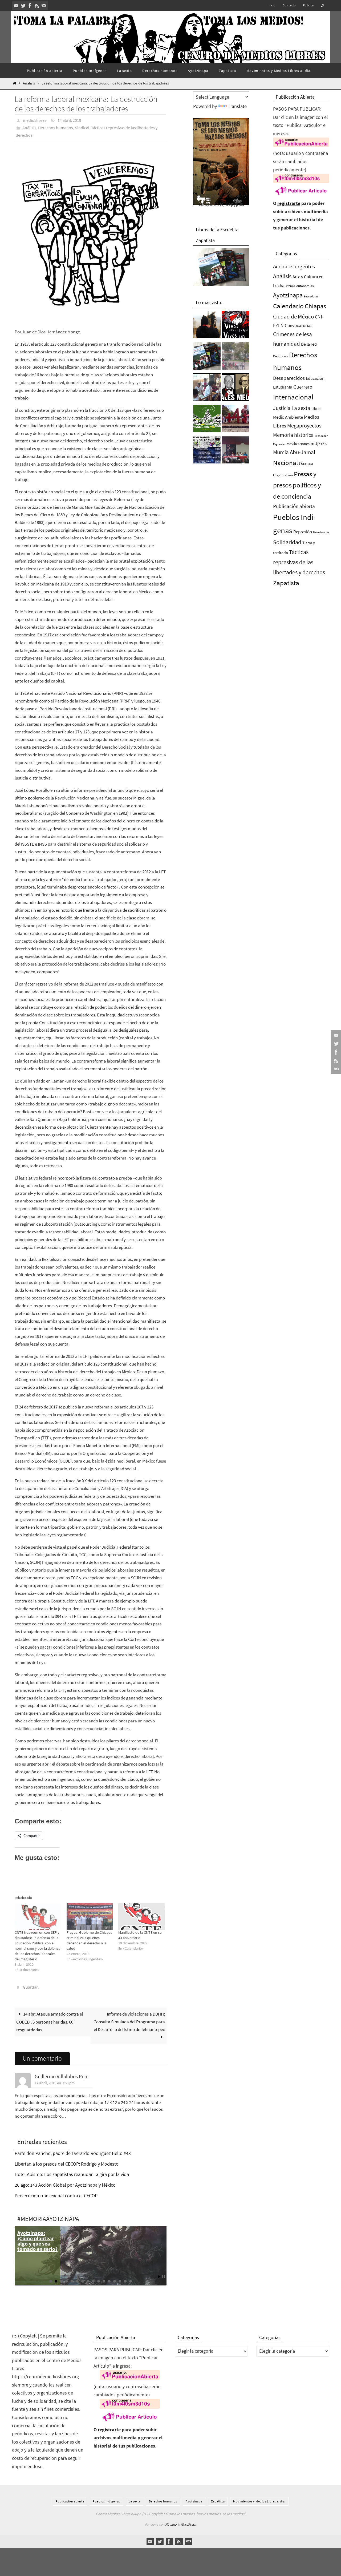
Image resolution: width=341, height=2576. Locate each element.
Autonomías (305, 286)
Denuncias (281, 356)
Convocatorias (299, 326)
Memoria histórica (293, 435)
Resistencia (321, 532)
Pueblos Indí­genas (106, 2501)
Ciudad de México (293, 316)
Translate (237, 106)
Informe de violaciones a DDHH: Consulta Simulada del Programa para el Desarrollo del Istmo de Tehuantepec (129, 2022)
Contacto (289, 5)
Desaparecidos (289, 378)
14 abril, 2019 (69, 120)
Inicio (271, 5)
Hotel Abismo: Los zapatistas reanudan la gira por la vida (72, 2174)
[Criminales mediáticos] (235, 389)
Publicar (309, 5)
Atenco (290, 286)
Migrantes (279, 444)
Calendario (288, 306)
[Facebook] (30, 6)
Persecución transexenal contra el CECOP (56, 2196)
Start (159, 2277)
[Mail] (44, 6)
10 (99, 2281)
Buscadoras (311, 296)
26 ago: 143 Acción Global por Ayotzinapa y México (65, 2185)
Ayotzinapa (288, 295)
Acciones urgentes (294, 266)
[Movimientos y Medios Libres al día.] (207, 326)
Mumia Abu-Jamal (294, 452)
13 (115, 2281)
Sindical (82, 128)
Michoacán (321, 436)
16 (131, 2281)
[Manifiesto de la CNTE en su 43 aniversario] (142, 1917)
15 (125, 2281)
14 (120, 2281)
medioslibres (35, 120)
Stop (163, 2277)
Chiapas (315, 306)
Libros (316, 409)
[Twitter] (23, 6)
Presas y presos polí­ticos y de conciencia (297, 485)
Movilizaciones (298, 444)
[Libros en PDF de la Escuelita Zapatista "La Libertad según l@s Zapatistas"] (207, 357)
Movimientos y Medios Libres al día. (259, 2501)
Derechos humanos (56, 128)
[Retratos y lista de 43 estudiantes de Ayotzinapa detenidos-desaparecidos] (235, 326)
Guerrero (303, 387)
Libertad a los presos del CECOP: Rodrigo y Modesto (67, 2164)
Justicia (282, 408)
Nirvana (171, 2524)
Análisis (29, 83)
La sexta (301, 408)
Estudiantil (283, 387)
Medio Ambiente (288, 417)
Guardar (30, 1987)
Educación (315, 378)
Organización (283, 475)
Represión (303, 532)
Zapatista (286, 583)
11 (104, 2281)
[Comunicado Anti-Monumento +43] (235, 420)
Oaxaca (306, 463)
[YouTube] (16, 6)
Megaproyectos (304, 425)
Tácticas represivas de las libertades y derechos (299, 562)
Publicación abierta (294, 506)
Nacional (285, 463)
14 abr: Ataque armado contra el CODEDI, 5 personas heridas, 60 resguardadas (50, 2022)
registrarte (289, 203)
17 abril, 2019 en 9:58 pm (55, 2083)
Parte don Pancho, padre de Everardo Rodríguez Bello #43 (73, 2153)
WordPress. (188, 2524)
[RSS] (37, 6)
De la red (309, 344)
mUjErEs (319, 444)
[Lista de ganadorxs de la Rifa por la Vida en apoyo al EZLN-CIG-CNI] (207, 451)
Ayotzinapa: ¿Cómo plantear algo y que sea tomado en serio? (37, 2241)
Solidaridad (287, 542)
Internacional (293, 397)
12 (109, 2281)
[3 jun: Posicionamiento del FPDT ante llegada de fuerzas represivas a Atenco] (235, 357)
